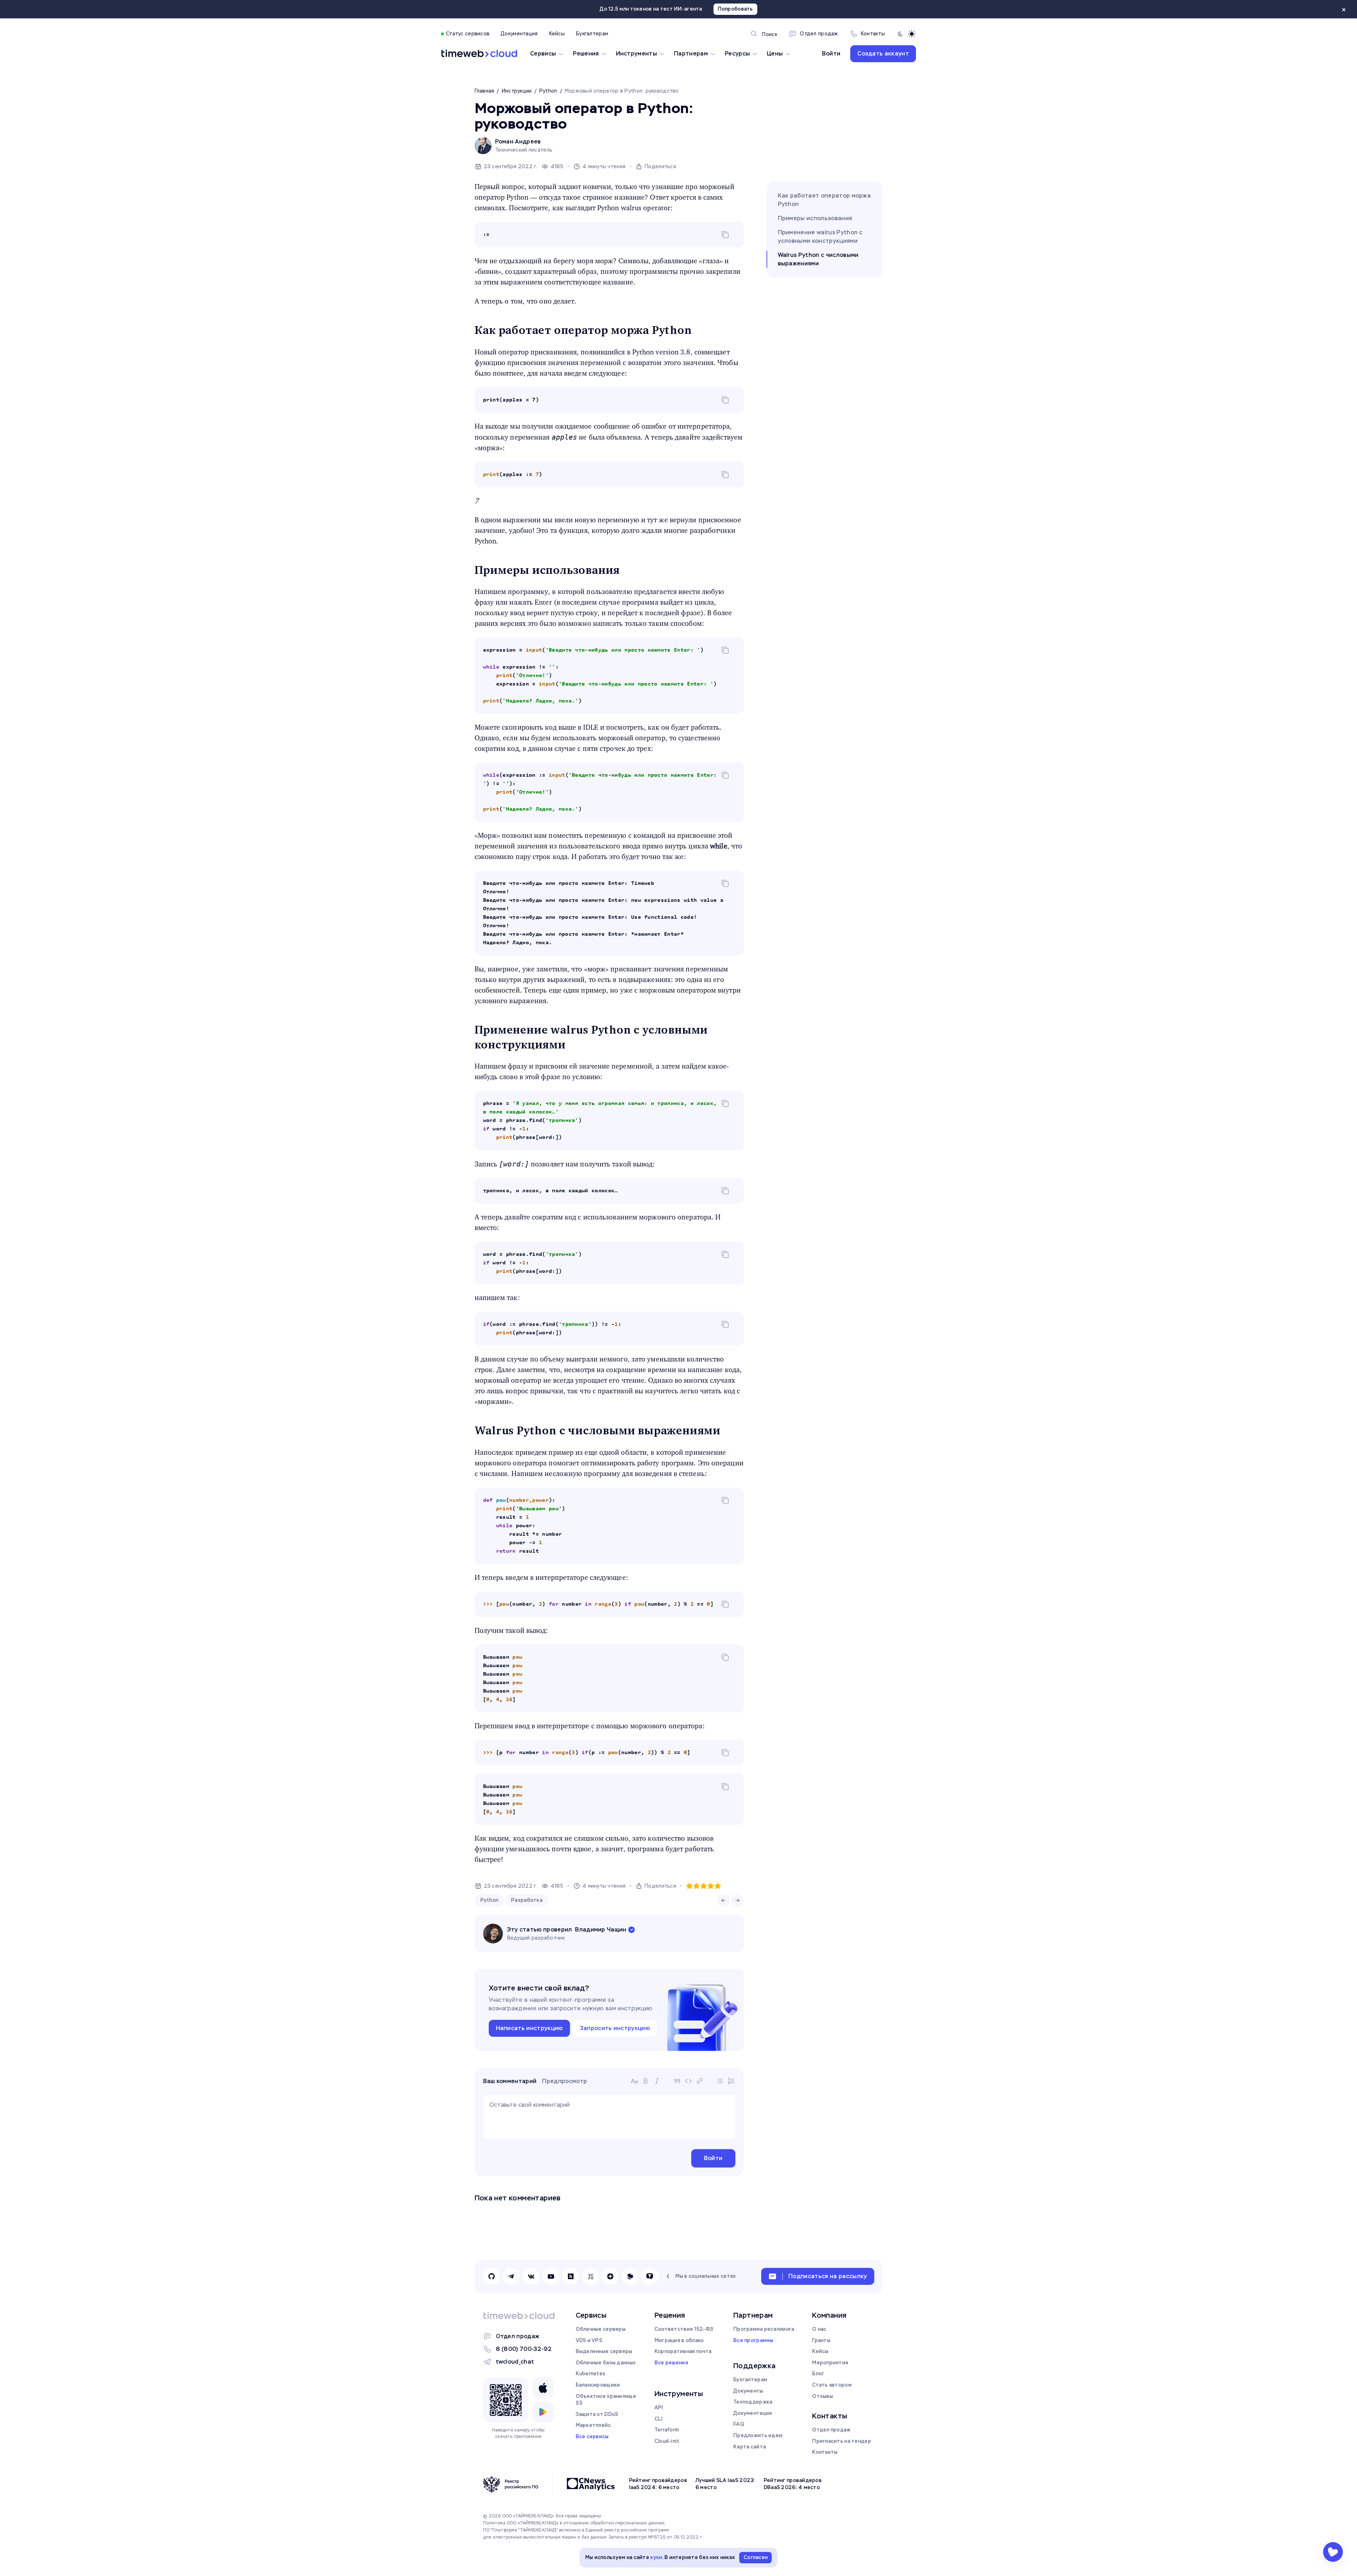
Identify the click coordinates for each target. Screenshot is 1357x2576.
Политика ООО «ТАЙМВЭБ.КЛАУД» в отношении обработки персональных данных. (574, 2523)
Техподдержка (753, 2402)
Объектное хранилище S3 (606, 2400)
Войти (831, 54)
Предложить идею (758, 2435)
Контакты (825, 2452)
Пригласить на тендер (842, 2441)
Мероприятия (830, 2363)
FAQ (739, 2424)
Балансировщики (598, 2385)
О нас (819, 2329)
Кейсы (820, 2351)
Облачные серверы (601, 2329)
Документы (748, 2391)
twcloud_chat (515, 2362)
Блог (818, 2374)
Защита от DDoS (597, 2414)
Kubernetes (591, 2374)
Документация (753, 2413)
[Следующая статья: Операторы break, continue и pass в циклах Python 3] (738, 1900)
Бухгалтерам (750, 2380)
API (659, 2407)
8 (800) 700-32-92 (524, 2349)
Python (489, 1900)
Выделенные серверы (604, 2351)
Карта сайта (750, 2447)
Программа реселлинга (764, 2329)
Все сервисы (592, 2436)
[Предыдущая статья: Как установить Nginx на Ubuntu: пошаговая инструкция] (723, 1900)
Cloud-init (667, 2441)
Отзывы (823, 2396)
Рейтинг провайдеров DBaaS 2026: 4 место (793, 2484)
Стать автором (832, 2385)
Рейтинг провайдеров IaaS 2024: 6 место (658, 2484)
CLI (659, 2419)
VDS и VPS (589, 2340)
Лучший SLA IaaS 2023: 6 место (725, 2484)
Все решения (671, 2363)
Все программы (753, 2340)
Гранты (821, 2340)
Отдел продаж (518, 2336)
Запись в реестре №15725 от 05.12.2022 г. (656, 2537)
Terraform (667, 2430)
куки (656, 2557)
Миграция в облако (679, 2340)
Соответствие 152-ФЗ (684, 2329)
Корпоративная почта (683, 2351)
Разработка (527, 1900)
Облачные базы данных (606, 2363)
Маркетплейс (593, 2425)
